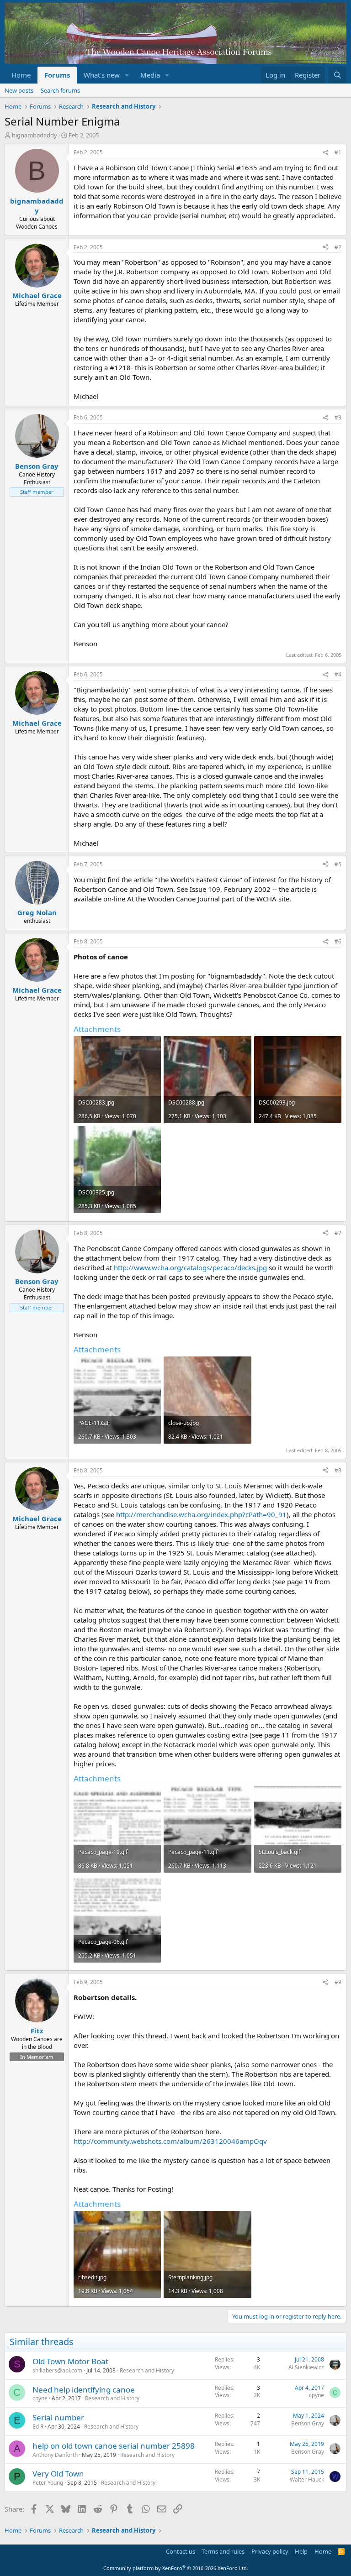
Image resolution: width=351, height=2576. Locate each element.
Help (301, 2551)
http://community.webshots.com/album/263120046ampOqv (170, 2141)
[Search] (338, 75)
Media (150, 75)
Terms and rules (223, 2551)
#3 (338, 417)
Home (21, 75)
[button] (127, 75)
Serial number (58, 2417)
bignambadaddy (35, 135)
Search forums (60, 90)
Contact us (181, 2551)
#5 (338, 864)
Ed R (38, 2427)
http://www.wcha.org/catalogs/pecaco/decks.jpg (190, 1267)
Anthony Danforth (55, 2455)
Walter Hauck (307, 2479)
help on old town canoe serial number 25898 (114, 2446)
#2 (338, 247)
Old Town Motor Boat (70, 2361)
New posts (19, 90)
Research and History (147, 2370)
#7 (338, 1233)
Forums (57, 75)
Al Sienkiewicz (306, 2367)
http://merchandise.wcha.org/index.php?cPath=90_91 (201, 1514)
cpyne (40, 2398)
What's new (102, 75)
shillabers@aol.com (57, 2370)
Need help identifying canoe (84, 2390)
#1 (338, 152)
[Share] (325, 153)
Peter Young (48, 2483)
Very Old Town (58, 2474)
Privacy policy (270, 2551)
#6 (338, 941)
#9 (338, 1982)
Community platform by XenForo (176, 2568)
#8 (338, 1470)
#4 (338, 674)
